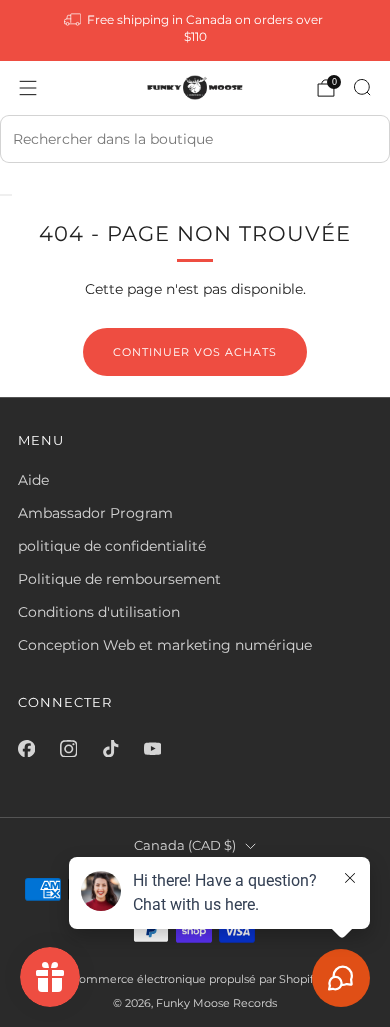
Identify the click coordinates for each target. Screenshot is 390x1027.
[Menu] (28, 88)
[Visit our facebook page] (26, 748)
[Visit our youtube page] (152, 748)
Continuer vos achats (195, 352)
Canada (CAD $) (185, 845)
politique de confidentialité (112, 546)
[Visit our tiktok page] (110, 748)
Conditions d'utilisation (99, 612)
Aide (33, 480)
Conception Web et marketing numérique (165, 645)
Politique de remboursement (119, 579)
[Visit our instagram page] (68, 748)
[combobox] (195, 139)
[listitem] (195, 30)
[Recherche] (362, 87)
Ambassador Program (95, 513)
